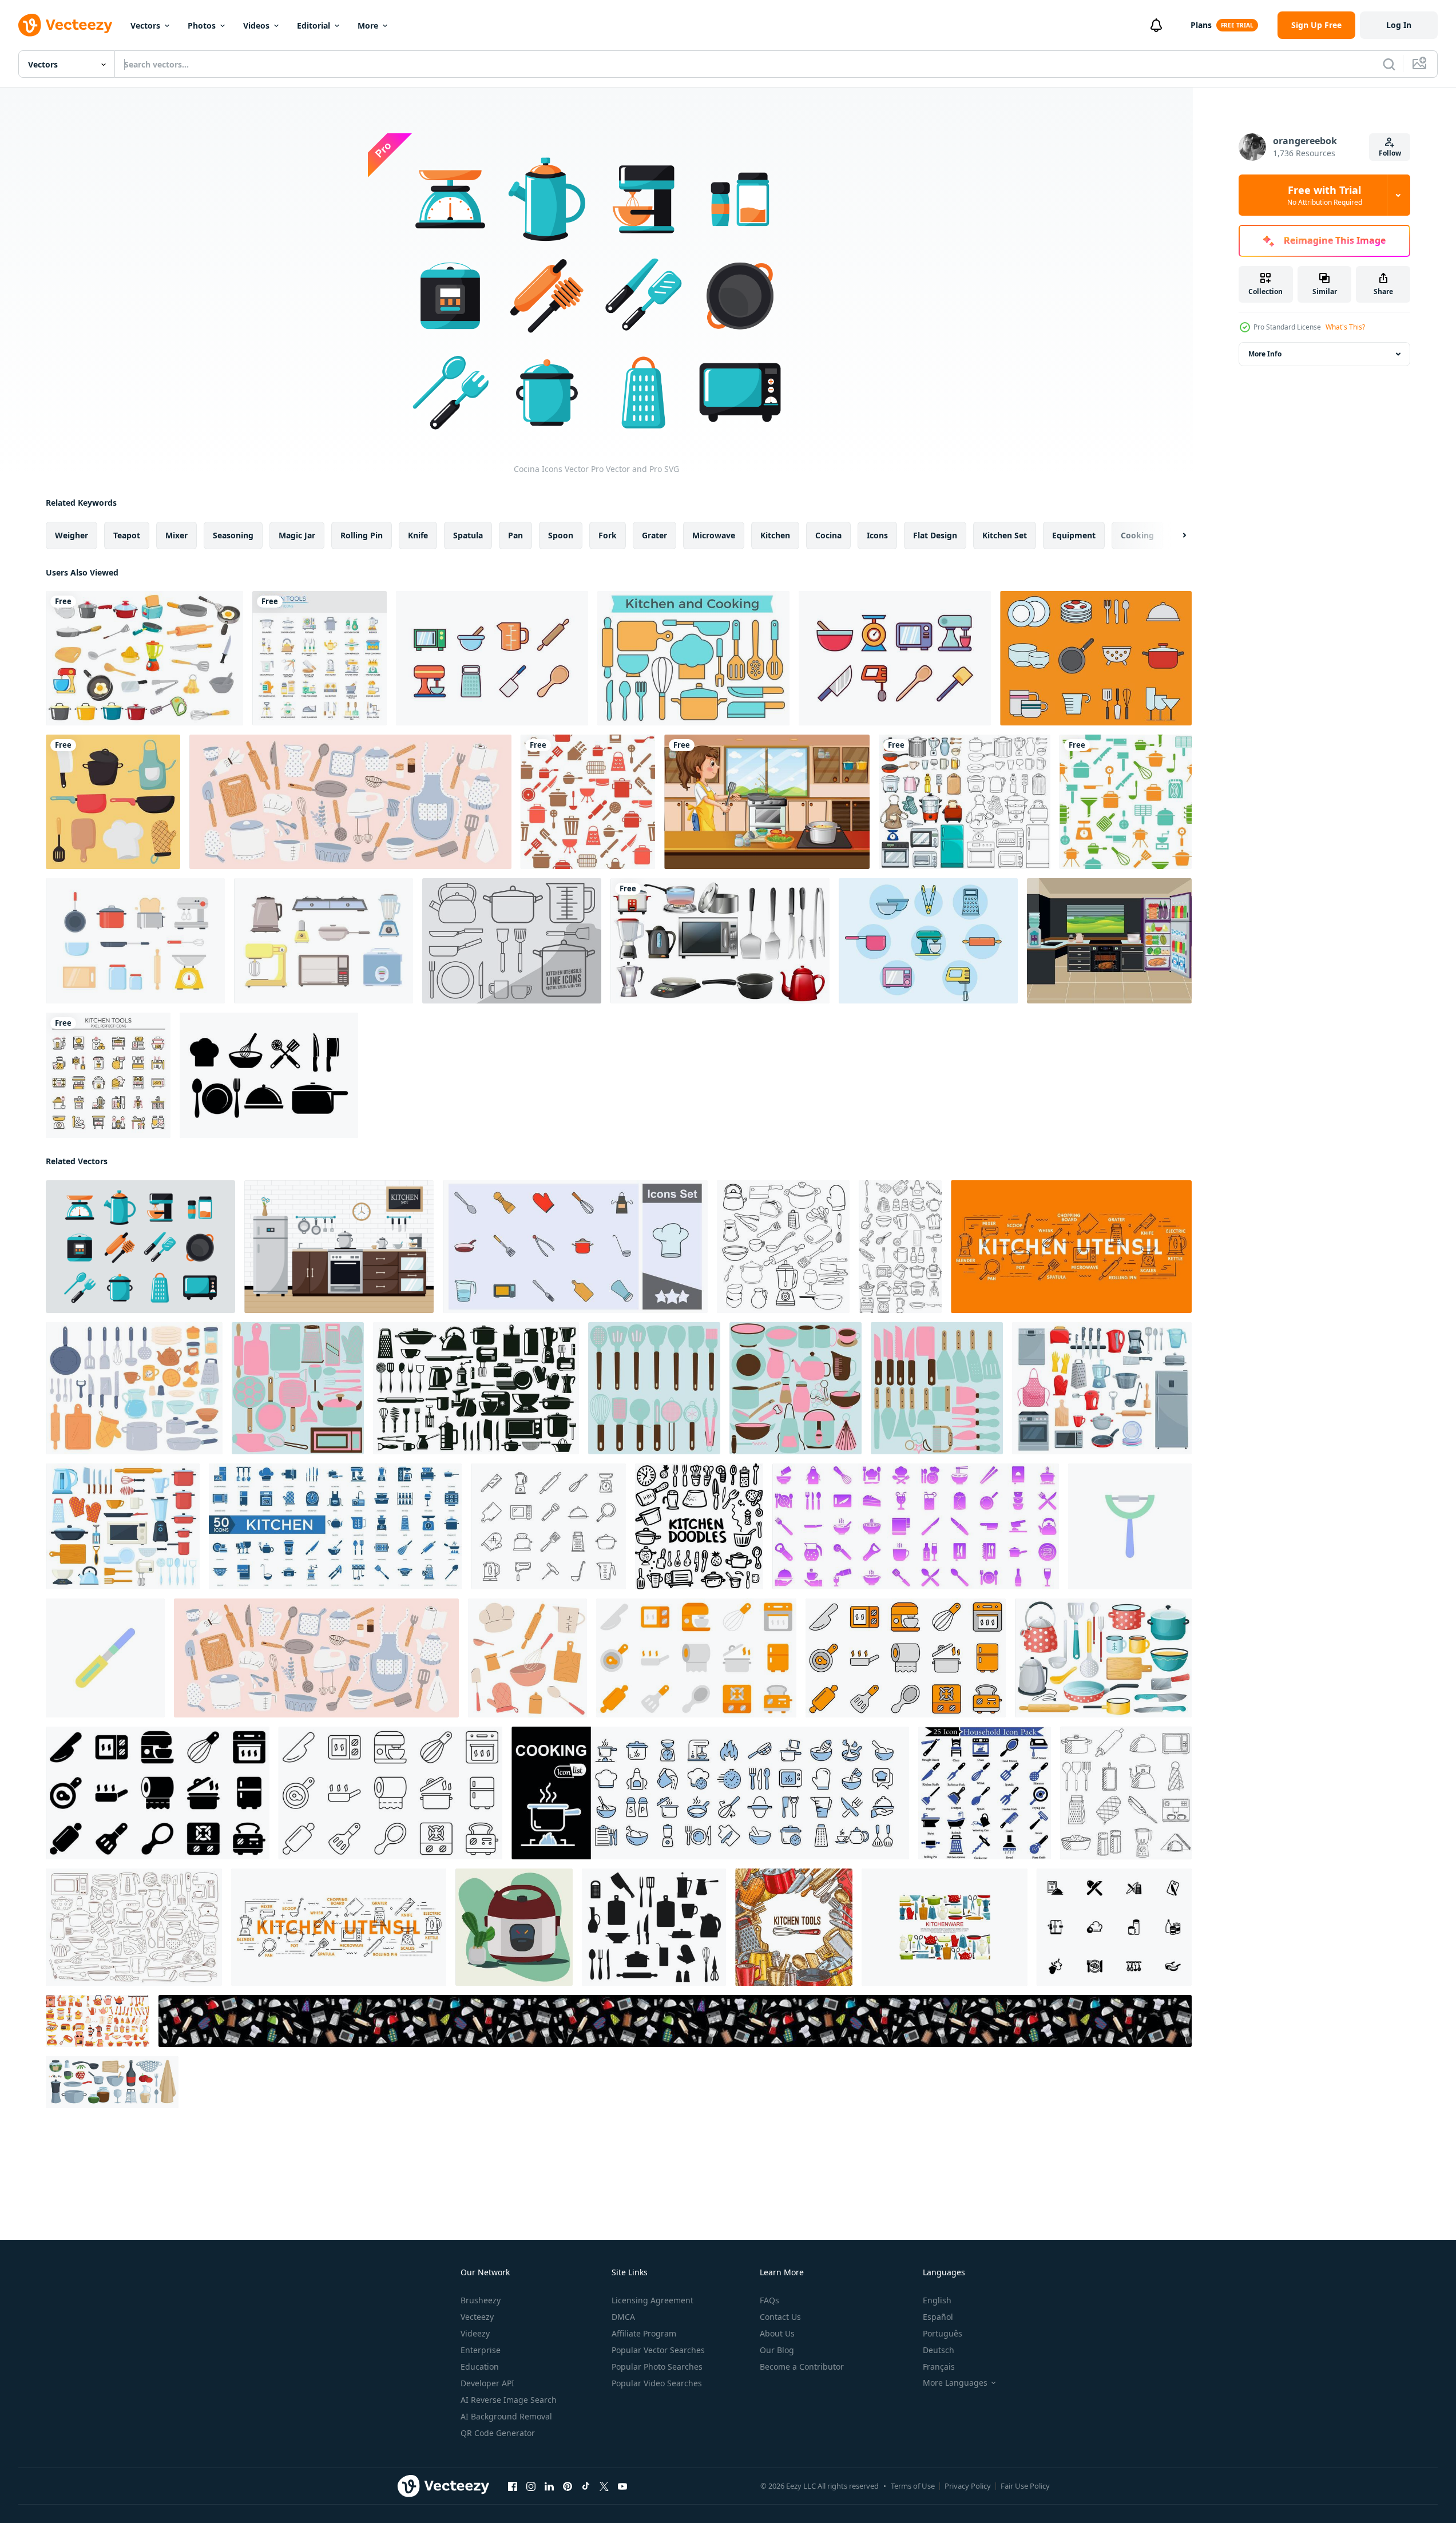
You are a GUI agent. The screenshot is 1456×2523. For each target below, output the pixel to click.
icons (877, 535)
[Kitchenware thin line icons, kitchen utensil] (548, 1526)
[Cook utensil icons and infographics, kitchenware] (1071, 1247)
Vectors (145, 25)
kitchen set (1005, 535)
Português (943, 2333)
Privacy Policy (968, 2486)
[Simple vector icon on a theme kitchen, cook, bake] (1114, 1927)
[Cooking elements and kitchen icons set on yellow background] (113, 802)
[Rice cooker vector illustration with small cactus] (514, 1927)
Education (480, 2367)
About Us (777, 2333)
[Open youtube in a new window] (622, 2486)
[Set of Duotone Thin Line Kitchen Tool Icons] (108, 1075)
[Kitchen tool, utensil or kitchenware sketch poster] (794, 1927)
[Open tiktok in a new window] (586, 2486)
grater (654, 535)
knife (418, 535)
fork (608, 535)
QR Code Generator (498, 2433)
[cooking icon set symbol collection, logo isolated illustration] (575, 1247)
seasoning (233, 535)
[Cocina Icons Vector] (140, 1247)
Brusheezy (481, 2300)
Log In (1399, 25)
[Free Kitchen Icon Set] (492, 658)
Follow (1390, 153)
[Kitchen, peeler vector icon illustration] (1130, 1526)
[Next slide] (1175, 535)
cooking (1137, 535)
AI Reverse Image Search (509, 2400)
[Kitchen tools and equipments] (965, 802)
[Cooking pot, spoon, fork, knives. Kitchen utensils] (654, 1927)
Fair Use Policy (1025, 2486)
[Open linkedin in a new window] (549, 2486)
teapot (127, 535)
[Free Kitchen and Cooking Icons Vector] (693, 658)
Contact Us (780, 2317)
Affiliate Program (644, 2333)
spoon (561, 535)
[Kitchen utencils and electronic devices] (720, 941)
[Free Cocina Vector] (135, 941)
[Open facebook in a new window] (513, 2486)
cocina (828, 535)
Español (938, 2317)
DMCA (623, 2317)
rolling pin (362, 535)
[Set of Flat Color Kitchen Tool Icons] (320, 658)
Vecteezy (477, 2317)
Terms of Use (913, 2486)
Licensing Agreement (652, 2300)
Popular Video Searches (657, 2383)
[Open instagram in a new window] (531, 2486)
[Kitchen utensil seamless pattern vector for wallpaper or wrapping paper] (1126, 802)
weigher (72, 535)
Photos (202, 25)
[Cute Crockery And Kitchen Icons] (1096, 658)
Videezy (475, 2333)
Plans (1201, 25)
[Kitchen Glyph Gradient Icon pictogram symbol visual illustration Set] (916, 1526)
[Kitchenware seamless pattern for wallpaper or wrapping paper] (588, 802)
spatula (468, 535)
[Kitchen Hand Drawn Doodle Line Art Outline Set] (900, 1247)
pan (515, 535)
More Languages (955, 2383)
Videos (256, 25)
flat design (935, 535)
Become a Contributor (802, 2367)
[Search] (1389, 64)
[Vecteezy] (65, 25)
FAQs (769, 2300)
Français (939, 2367)
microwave (714, 535)
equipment (1074, 535)
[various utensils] (144, 658)
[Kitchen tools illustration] (298, 1388)
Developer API (487, 2383)
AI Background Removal (506, 2416)
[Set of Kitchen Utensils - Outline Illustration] (1126, 1793)
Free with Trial (1325, 195)
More (368, 25)
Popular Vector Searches (658, 2350)
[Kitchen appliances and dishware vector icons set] (1102, 1388)
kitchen (775, 535)
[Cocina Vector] (324, 941)
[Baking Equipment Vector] (928, 941)
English (937, 2300)
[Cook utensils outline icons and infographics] (339, 1927)
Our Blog (777, 2350)
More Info (1265, 354)
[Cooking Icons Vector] (269, 1075)
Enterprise (481, 2350)
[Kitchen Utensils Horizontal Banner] (675, 2021)
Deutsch (939, 2350)
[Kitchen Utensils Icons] (512, 941)
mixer (176, 535)
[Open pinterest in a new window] (568, 2486)
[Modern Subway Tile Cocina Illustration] (339, 1247)
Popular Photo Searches (657, 2367)
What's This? (1345, 327)
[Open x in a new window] (604, 2486)
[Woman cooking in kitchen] (767, 802)
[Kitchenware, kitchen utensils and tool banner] (945, 1927)
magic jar (297, 535)
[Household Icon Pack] (985, 1793)
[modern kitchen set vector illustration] (1109, 941)
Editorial (314, 25)
